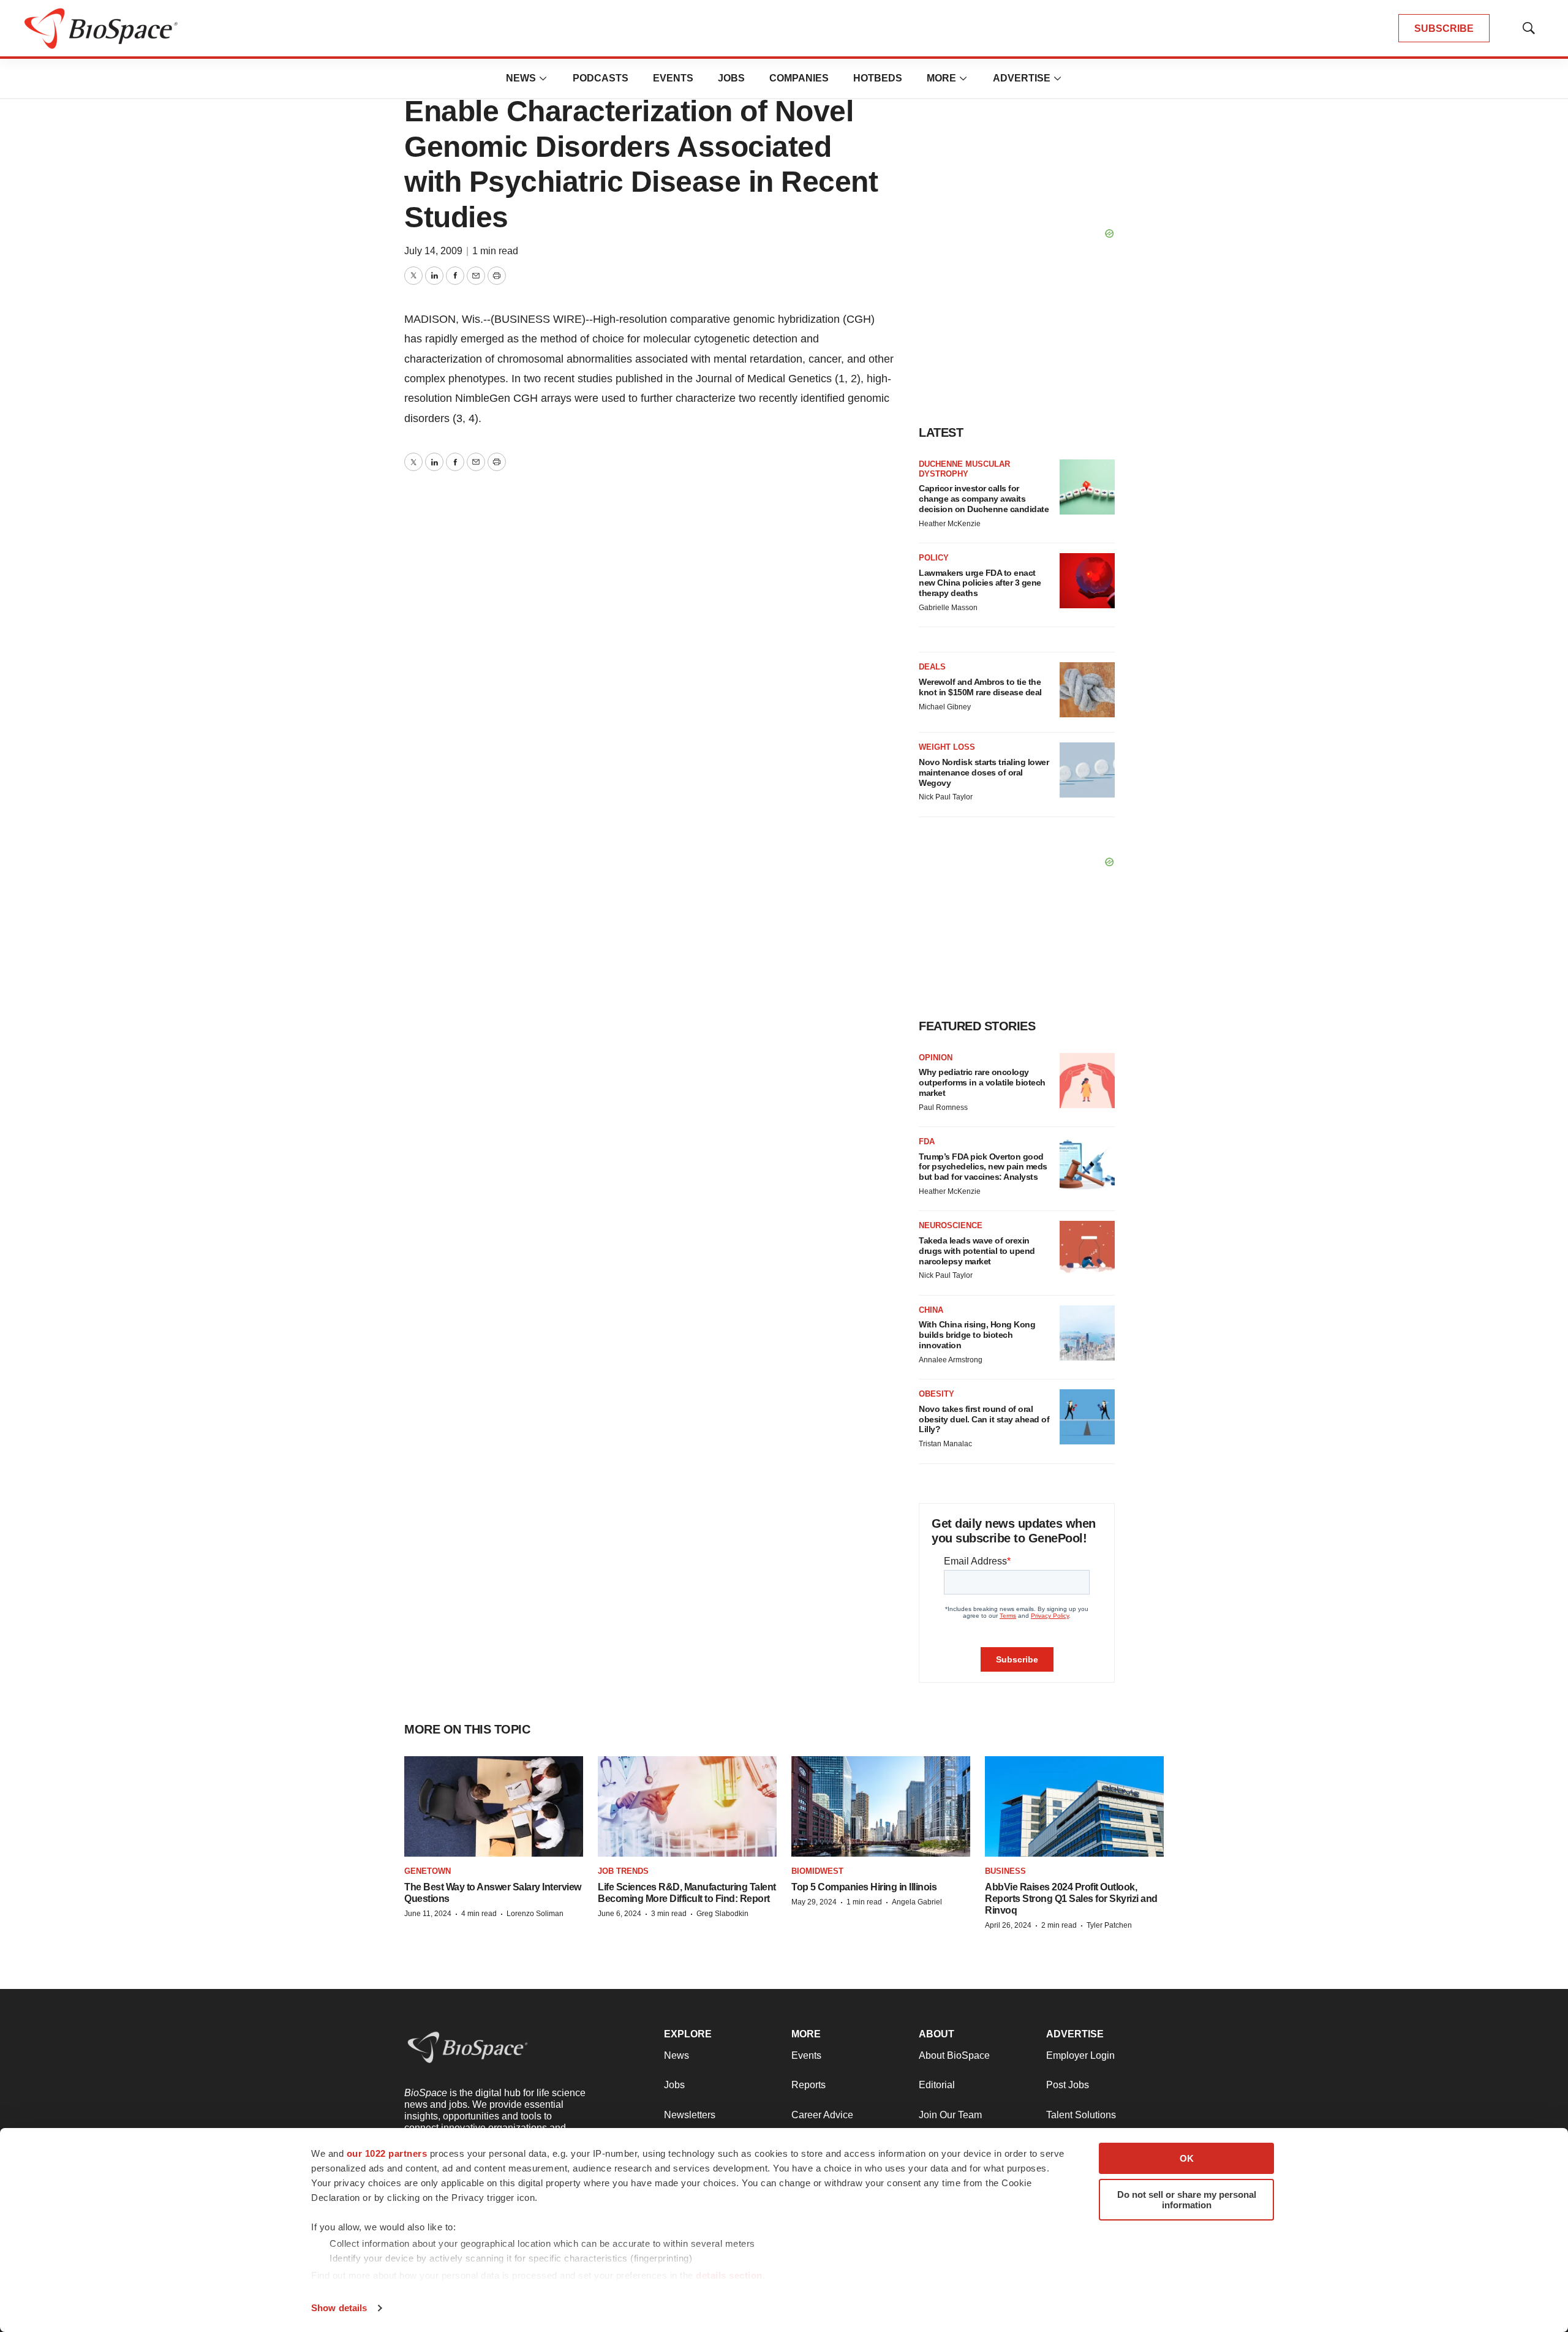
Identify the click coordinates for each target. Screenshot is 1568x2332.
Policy (934, 558)
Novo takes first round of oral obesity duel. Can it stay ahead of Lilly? (984, 1419)
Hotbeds (878, 78)
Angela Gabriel (917, 1902)
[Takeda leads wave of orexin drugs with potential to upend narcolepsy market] (1087, 1248)
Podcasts (601, 78)
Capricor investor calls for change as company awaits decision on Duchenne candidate (984, 499)
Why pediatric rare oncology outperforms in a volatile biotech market (982, 1082)
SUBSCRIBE (1444, 28)
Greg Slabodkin (722, 1914)
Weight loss (947, 747)
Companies (799, 78)
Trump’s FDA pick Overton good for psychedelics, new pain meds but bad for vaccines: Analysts (983, 1167)
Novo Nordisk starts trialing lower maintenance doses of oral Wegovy (984, 772)
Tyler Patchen (1109, 1925)
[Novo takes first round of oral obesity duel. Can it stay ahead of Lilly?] (1087, 1417)
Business (1005, 1871)
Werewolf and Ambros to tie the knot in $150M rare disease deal (980, 687)
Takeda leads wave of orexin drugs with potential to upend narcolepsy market (977, 1251)
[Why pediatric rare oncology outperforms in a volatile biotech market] (1087, 1081)
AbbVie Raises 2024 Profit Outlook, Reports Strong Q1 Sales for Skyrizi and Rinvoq (1071, 1899)
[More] (543, 78)
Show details (339, 2308)
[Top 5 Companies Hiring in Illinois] (881, 1807)
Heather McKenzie (950, 524)
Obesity (937, 1394)
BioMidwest (817, 1871)
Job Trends (623, 1871)
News (521, 78)
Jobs (731, 78)
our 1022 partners (387, 2153)
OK (1187, 2158)
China (931, 1310)
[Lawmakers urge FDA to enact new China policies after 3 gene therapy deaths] (1087, 581)
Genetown (428, 1871)
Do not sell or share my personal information (1187, 2200)
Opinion (936, 1058)
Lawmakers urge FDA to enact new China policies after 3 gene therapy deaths (980, 583)
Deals (932, 667)
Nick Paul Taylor (946, 797)
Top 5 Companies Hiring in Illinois (864, 1887)
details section (729, 2275)
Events (673, 78)
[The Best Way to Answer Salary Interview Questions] (494, 1807)
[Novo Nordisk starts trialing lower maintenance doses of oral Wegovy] (1087, 770)
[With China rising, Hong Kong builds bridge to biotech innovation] (1087, 1333)
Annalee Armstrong (951, 1360)
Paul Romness (943, 1108)
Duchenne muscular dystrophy (964, 469)
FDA (927, 1141)
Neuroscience (951, 1225)
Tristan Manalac (945, 1444)
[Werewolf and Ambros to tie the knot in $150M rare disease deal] (1087, 690)
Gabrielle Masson (948, 608)
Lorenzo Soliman (535, 1914)
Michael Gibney (945, 707)
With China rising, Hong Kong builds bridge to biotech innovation (977, 1335)
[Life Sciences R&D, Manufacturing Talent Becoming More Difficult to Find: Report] (687, 1807)
